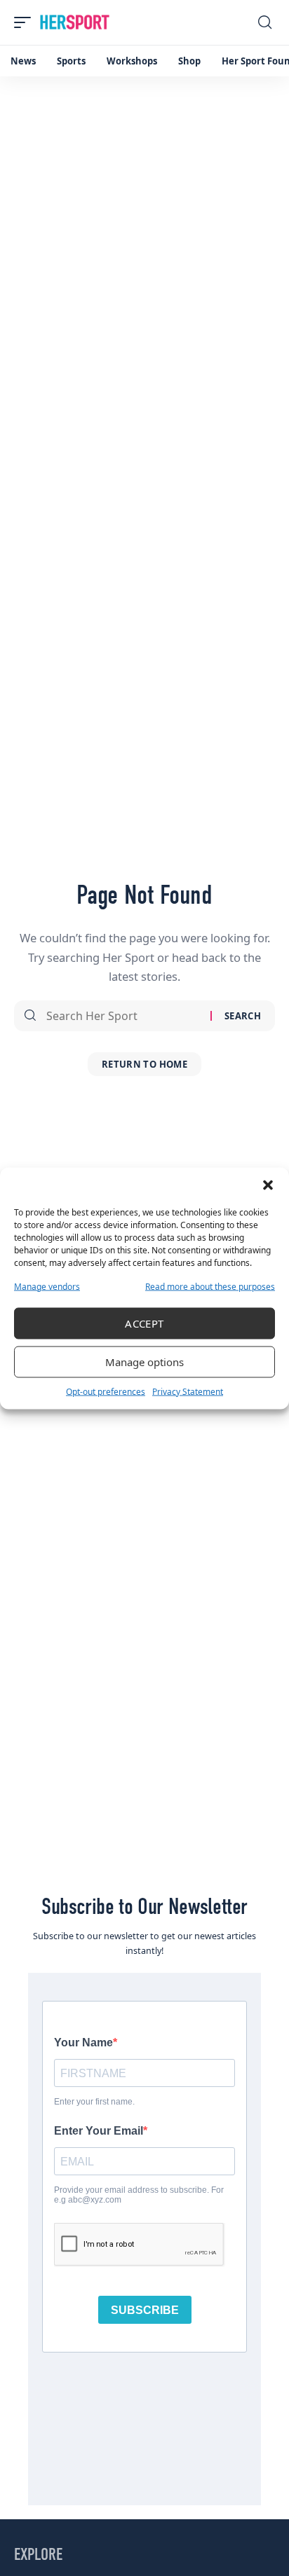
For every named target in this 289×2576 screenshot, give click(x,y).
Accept (144, 1323)
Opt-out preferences (106, 1391)
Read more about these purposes (210, 1286)
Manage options (144, 1362)
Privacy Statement (188, 1391)
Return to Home (144, 1064)
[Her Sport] (75, 22)
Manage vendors (47, 1286)
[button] (268, 1185)
